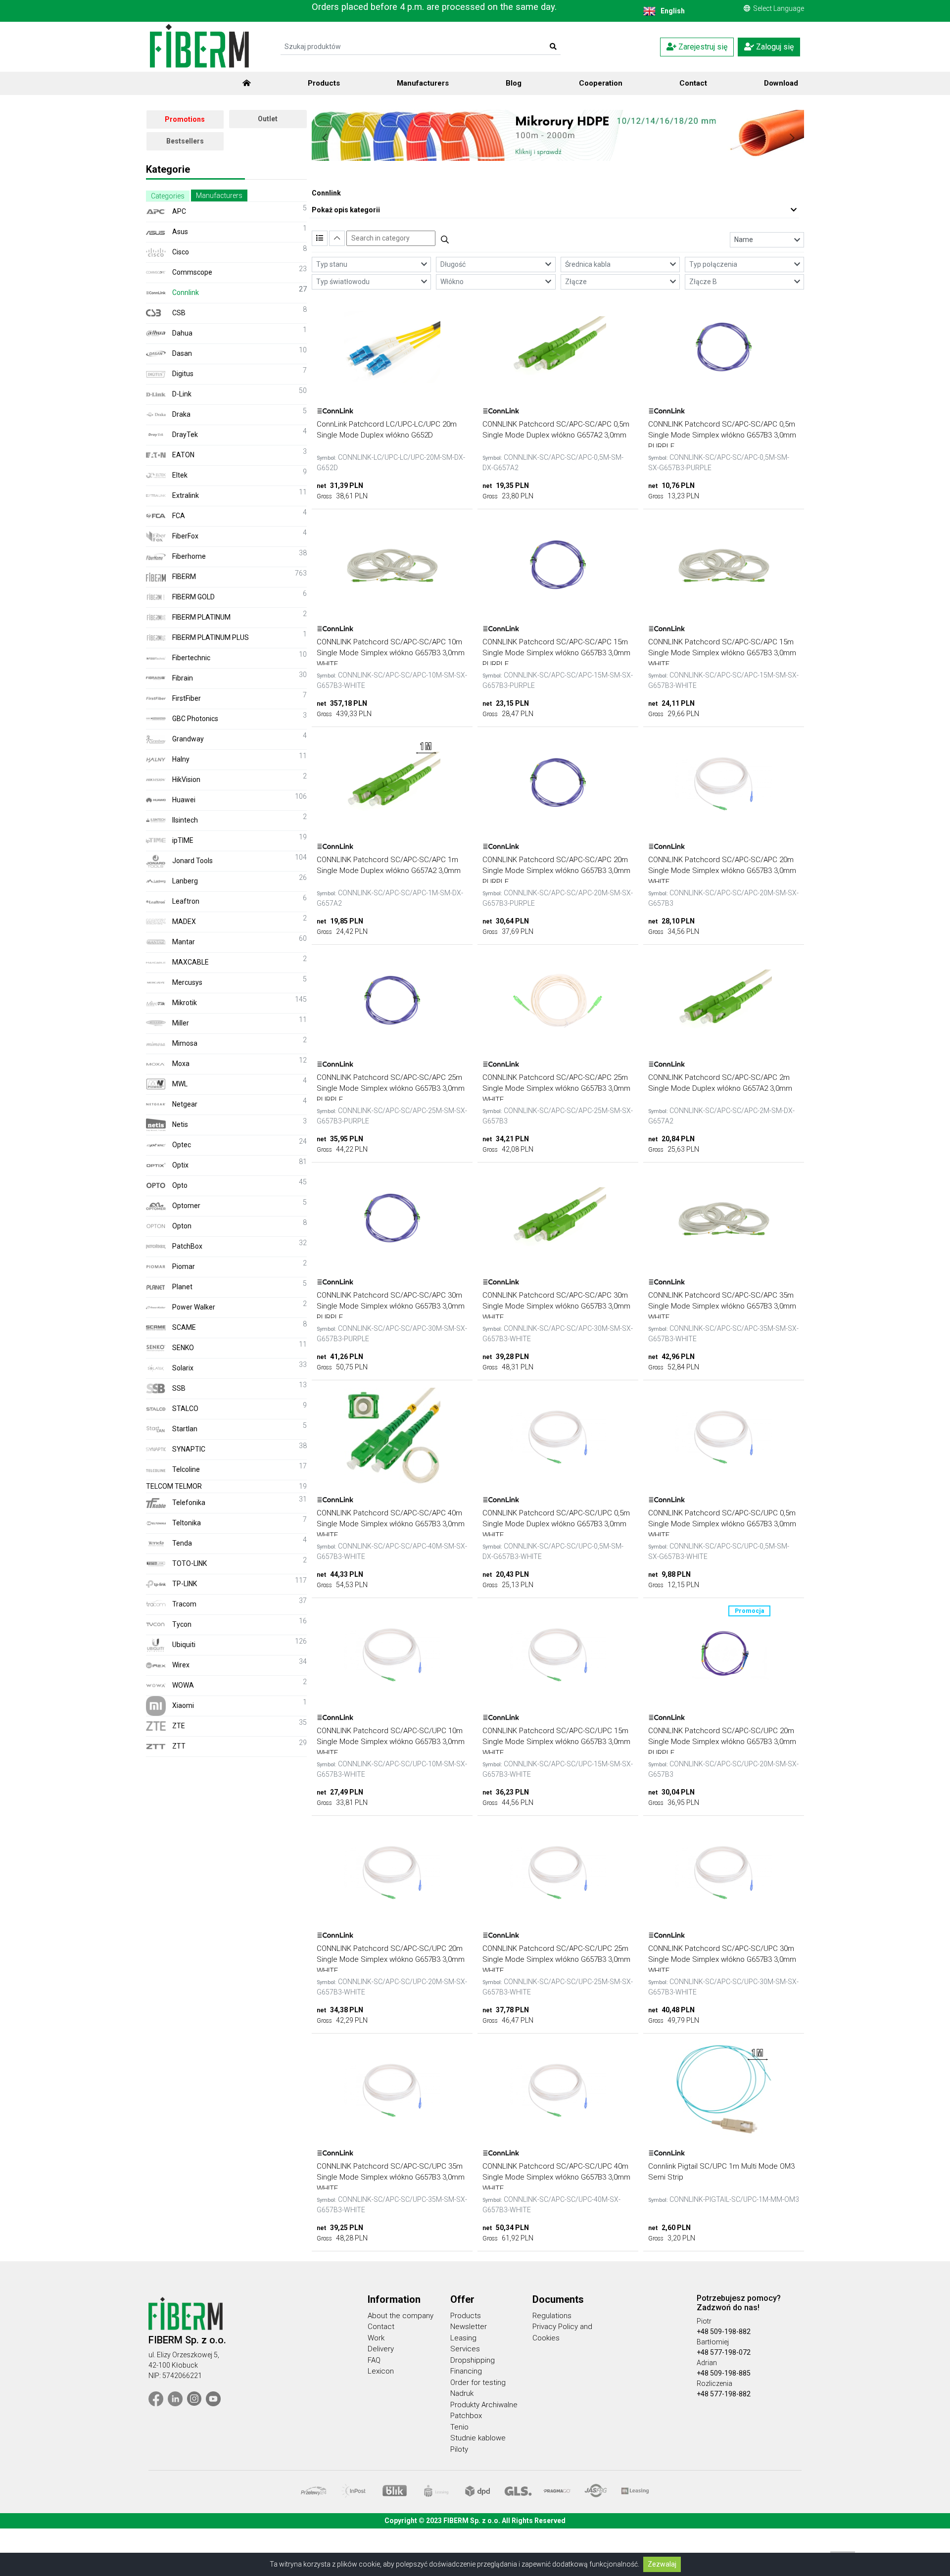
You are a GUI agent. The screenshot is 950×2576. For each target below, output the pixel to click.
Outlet (268, 119)
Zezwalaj (662, 2564)
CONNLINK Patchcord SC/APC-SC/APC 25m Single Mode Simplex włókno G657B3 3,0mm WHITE (556, 1089)
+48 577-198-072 (724, 2352)
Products (324, 83)
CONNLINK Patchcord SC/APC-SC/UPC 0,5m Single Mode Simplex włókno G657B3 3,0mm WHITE (722, 1524)
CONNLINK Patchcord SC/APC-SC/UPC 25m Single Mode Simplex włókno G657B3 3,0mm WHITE (556, 1960)
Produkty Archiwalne (484, 2405)
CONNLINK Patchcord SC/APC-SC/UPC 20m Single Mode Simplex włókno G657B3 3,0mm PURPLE (722, 1742)
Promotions (185, 119)
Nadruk (462, 2393)
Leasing (463, 2338)
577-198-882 (730, 2394)
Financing (466, 2371)
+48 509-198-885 (724, 2373)
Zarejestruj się (702, 47)
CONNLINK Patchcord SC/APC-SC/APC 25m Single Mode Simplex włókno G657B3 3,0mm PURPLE (391, 1089)
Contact (693, 83)
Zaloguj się (774, 47)
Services (465, 2349)
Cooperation (601, 83)
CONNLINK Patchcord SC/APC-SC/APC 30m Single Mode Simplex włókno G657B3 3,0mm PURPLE (391, 1306)
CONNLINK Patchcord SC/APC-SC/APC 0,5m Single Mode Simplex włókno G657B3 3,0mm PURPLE (722, 435)
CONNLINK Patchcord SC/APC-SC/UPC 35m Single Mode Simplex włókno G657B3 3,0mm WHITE (391, 2177)
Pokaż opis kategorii (346, 210)
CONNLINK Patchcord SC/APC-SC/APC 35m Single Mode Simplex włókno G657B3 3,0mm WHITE (722, 1306)
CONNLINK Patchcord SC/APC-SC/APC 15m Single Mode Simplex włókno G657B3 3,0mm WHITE (722, 653)
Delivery (381, 2349)
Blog (514, 83)
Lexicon (381, 2371)
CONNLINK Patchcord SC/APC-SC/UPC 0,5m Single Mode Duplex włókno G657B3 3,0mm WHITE (556, 1524)
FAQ (374, 2360)
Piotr (704, 2321)
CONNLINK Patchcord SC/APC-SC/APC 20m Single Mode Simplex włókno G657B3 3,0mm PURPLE (556, 871)
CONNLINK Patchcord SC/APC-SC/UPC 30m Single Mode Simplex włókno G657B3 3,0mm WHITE (722, 1960)
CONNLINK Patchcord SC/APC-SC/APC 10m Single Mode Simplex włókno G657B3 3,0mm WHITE (391, 653)
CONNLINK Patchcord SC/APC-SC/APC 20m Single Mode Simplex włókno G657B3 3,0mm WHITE (722, 871)
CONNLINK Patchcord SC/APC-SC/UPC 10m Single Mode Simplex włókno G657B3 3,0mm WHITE (391, 1742)
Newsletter (469, 2327)
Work (376, 2338)
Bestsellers (185, 141)
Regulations (552, 2316)
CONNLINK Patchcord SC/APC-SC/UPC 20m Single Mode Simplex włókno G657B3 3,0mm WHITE (391, 1960)
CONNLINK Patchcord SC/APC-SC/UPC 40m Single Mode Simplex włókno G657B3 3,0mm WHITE (556, 2177)
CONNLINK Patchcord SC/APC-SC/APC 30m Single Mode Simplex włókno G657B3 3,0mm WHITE (556, 1306)
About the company (401, 2316)
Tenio (459, 2427)
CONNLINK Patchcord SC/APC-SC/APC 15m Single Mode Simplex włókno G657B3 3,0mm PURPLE (556, 653)
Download (781, 83)
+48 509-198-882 (724, 2332)
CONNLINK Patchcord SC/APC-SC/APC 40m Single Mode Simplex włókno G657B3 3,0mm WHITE (391, 1524)
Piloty (459, 2449)
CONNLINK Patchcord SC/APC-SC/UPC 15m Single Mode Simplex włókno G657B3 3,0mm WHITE (556, 1742)
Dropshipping (473, 2360)
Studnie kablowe (478, 2438)
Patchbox (466, 2416)
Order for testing (478, 2382)
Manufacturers (423, 83)
